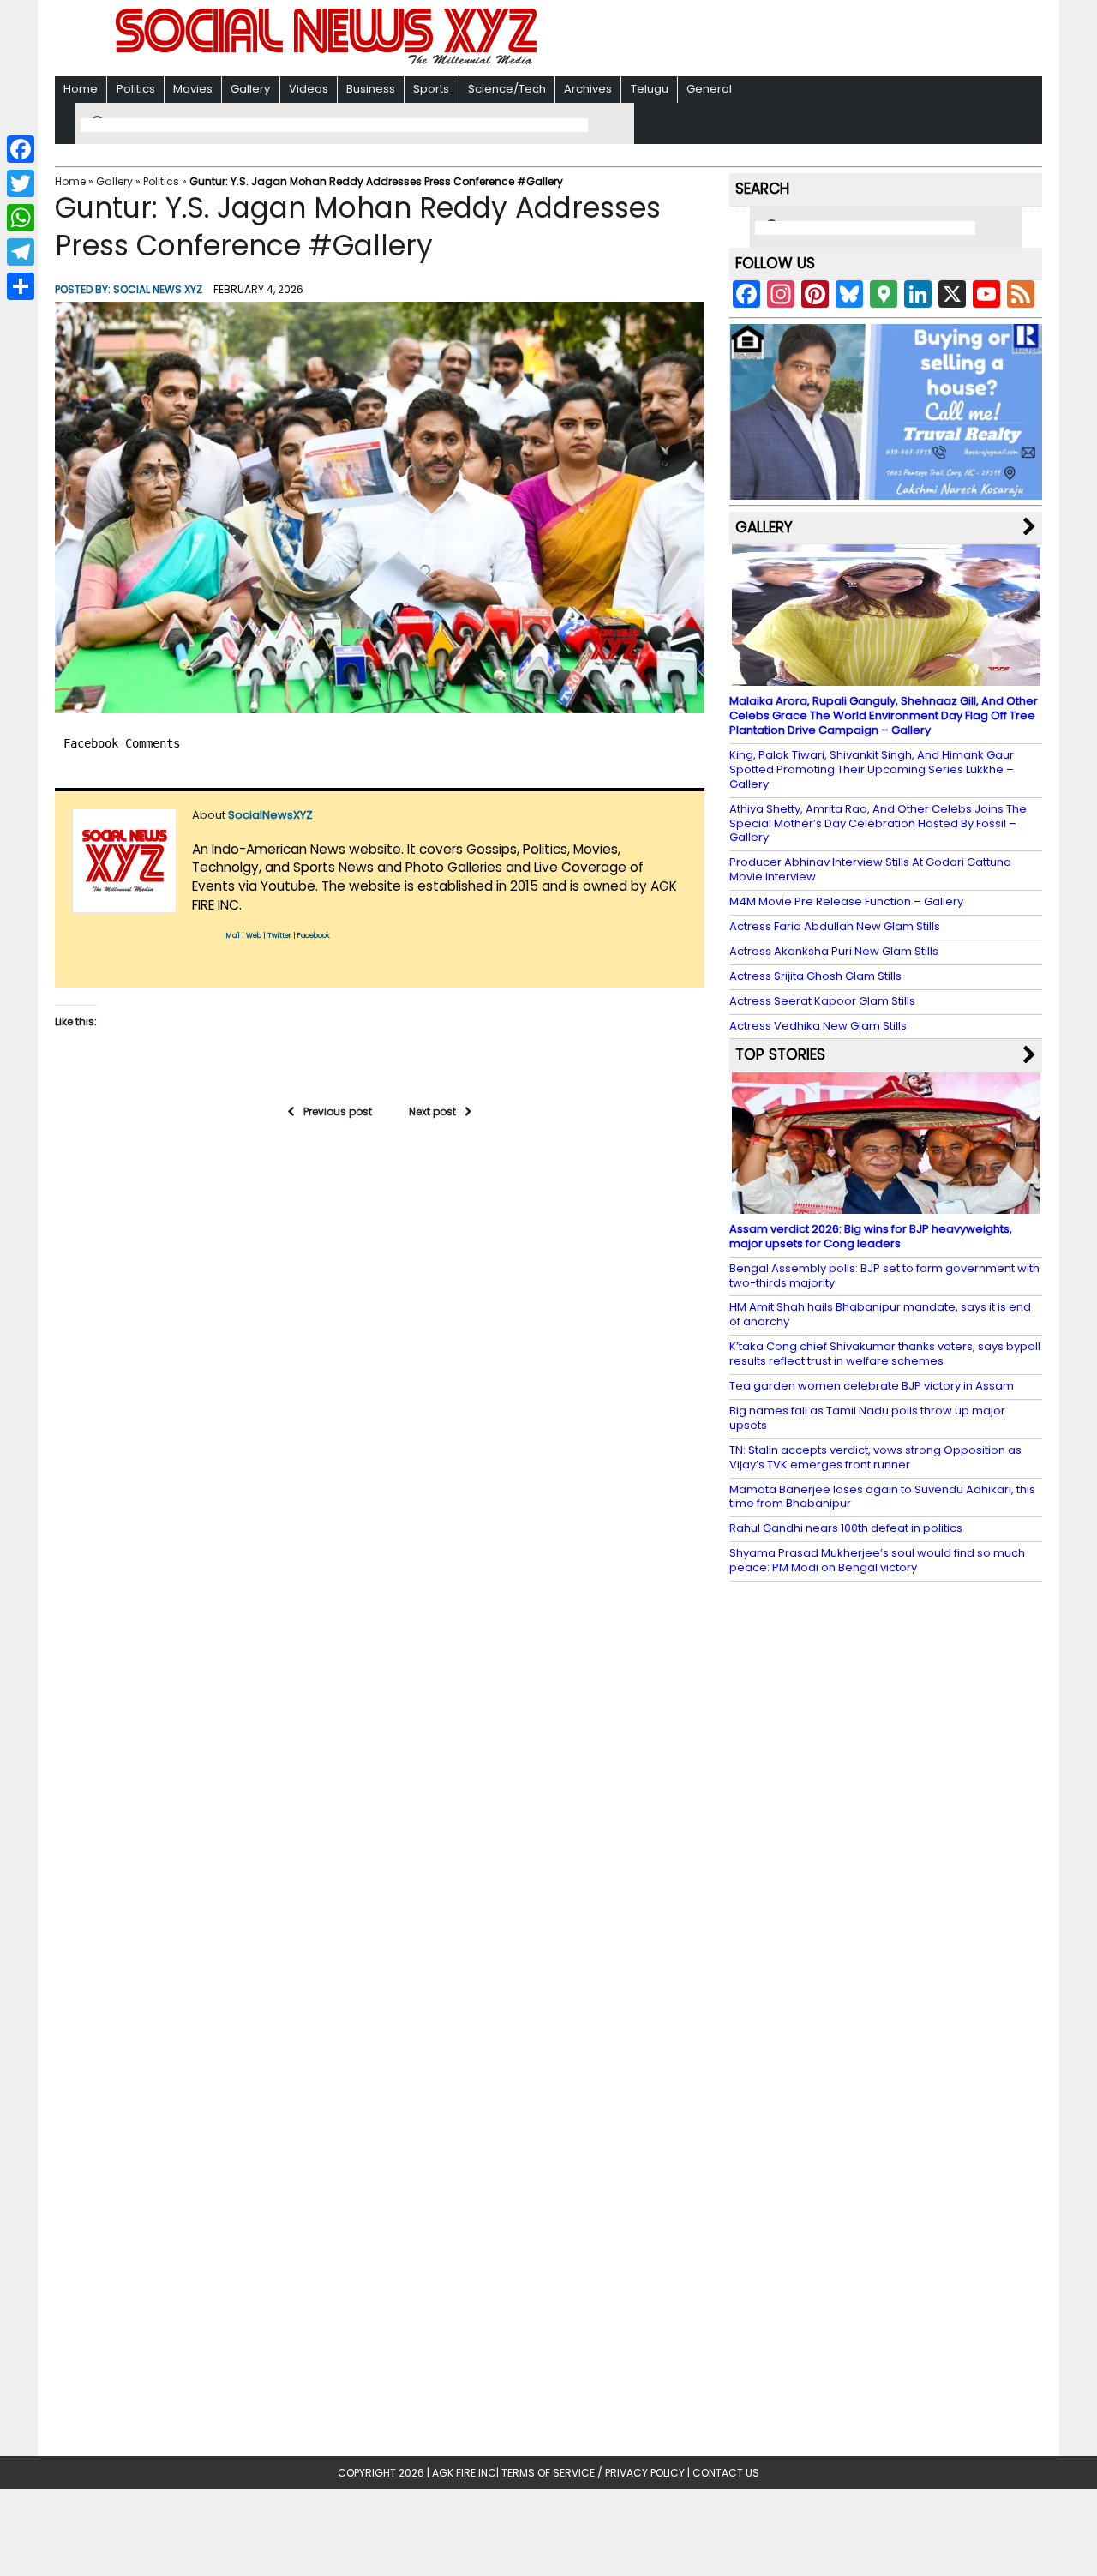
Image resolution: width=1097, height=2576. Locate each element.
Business (371, 89)
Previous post (338, 1111)
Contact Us (726, 2473)
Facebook (314, 936)
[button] (380, 507)
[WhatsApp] (21, 218)
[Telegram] (21, 252)
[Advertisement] (770, 40)
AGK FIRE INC (464, 2473)
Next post (432, 1111)
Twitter (279, 936)
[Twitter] (21, 183)
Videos (309, 89)
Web (254, 936)
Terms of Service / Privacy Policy (593, 2473)
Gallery (250, 89)
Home (81, 89)
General (709, 89)
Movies (193, 89)
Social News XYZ (158, 289)
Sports (431, 89)
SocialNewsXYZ (270, 815)
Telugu (650, 89)
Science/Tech (507, 89)
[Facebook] (21, 149)
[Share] (21, 286)
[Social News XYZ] (328, 61)
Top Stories (780, 1054)
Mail (233, 936)
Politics (136, 89)
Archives (588, 89)
